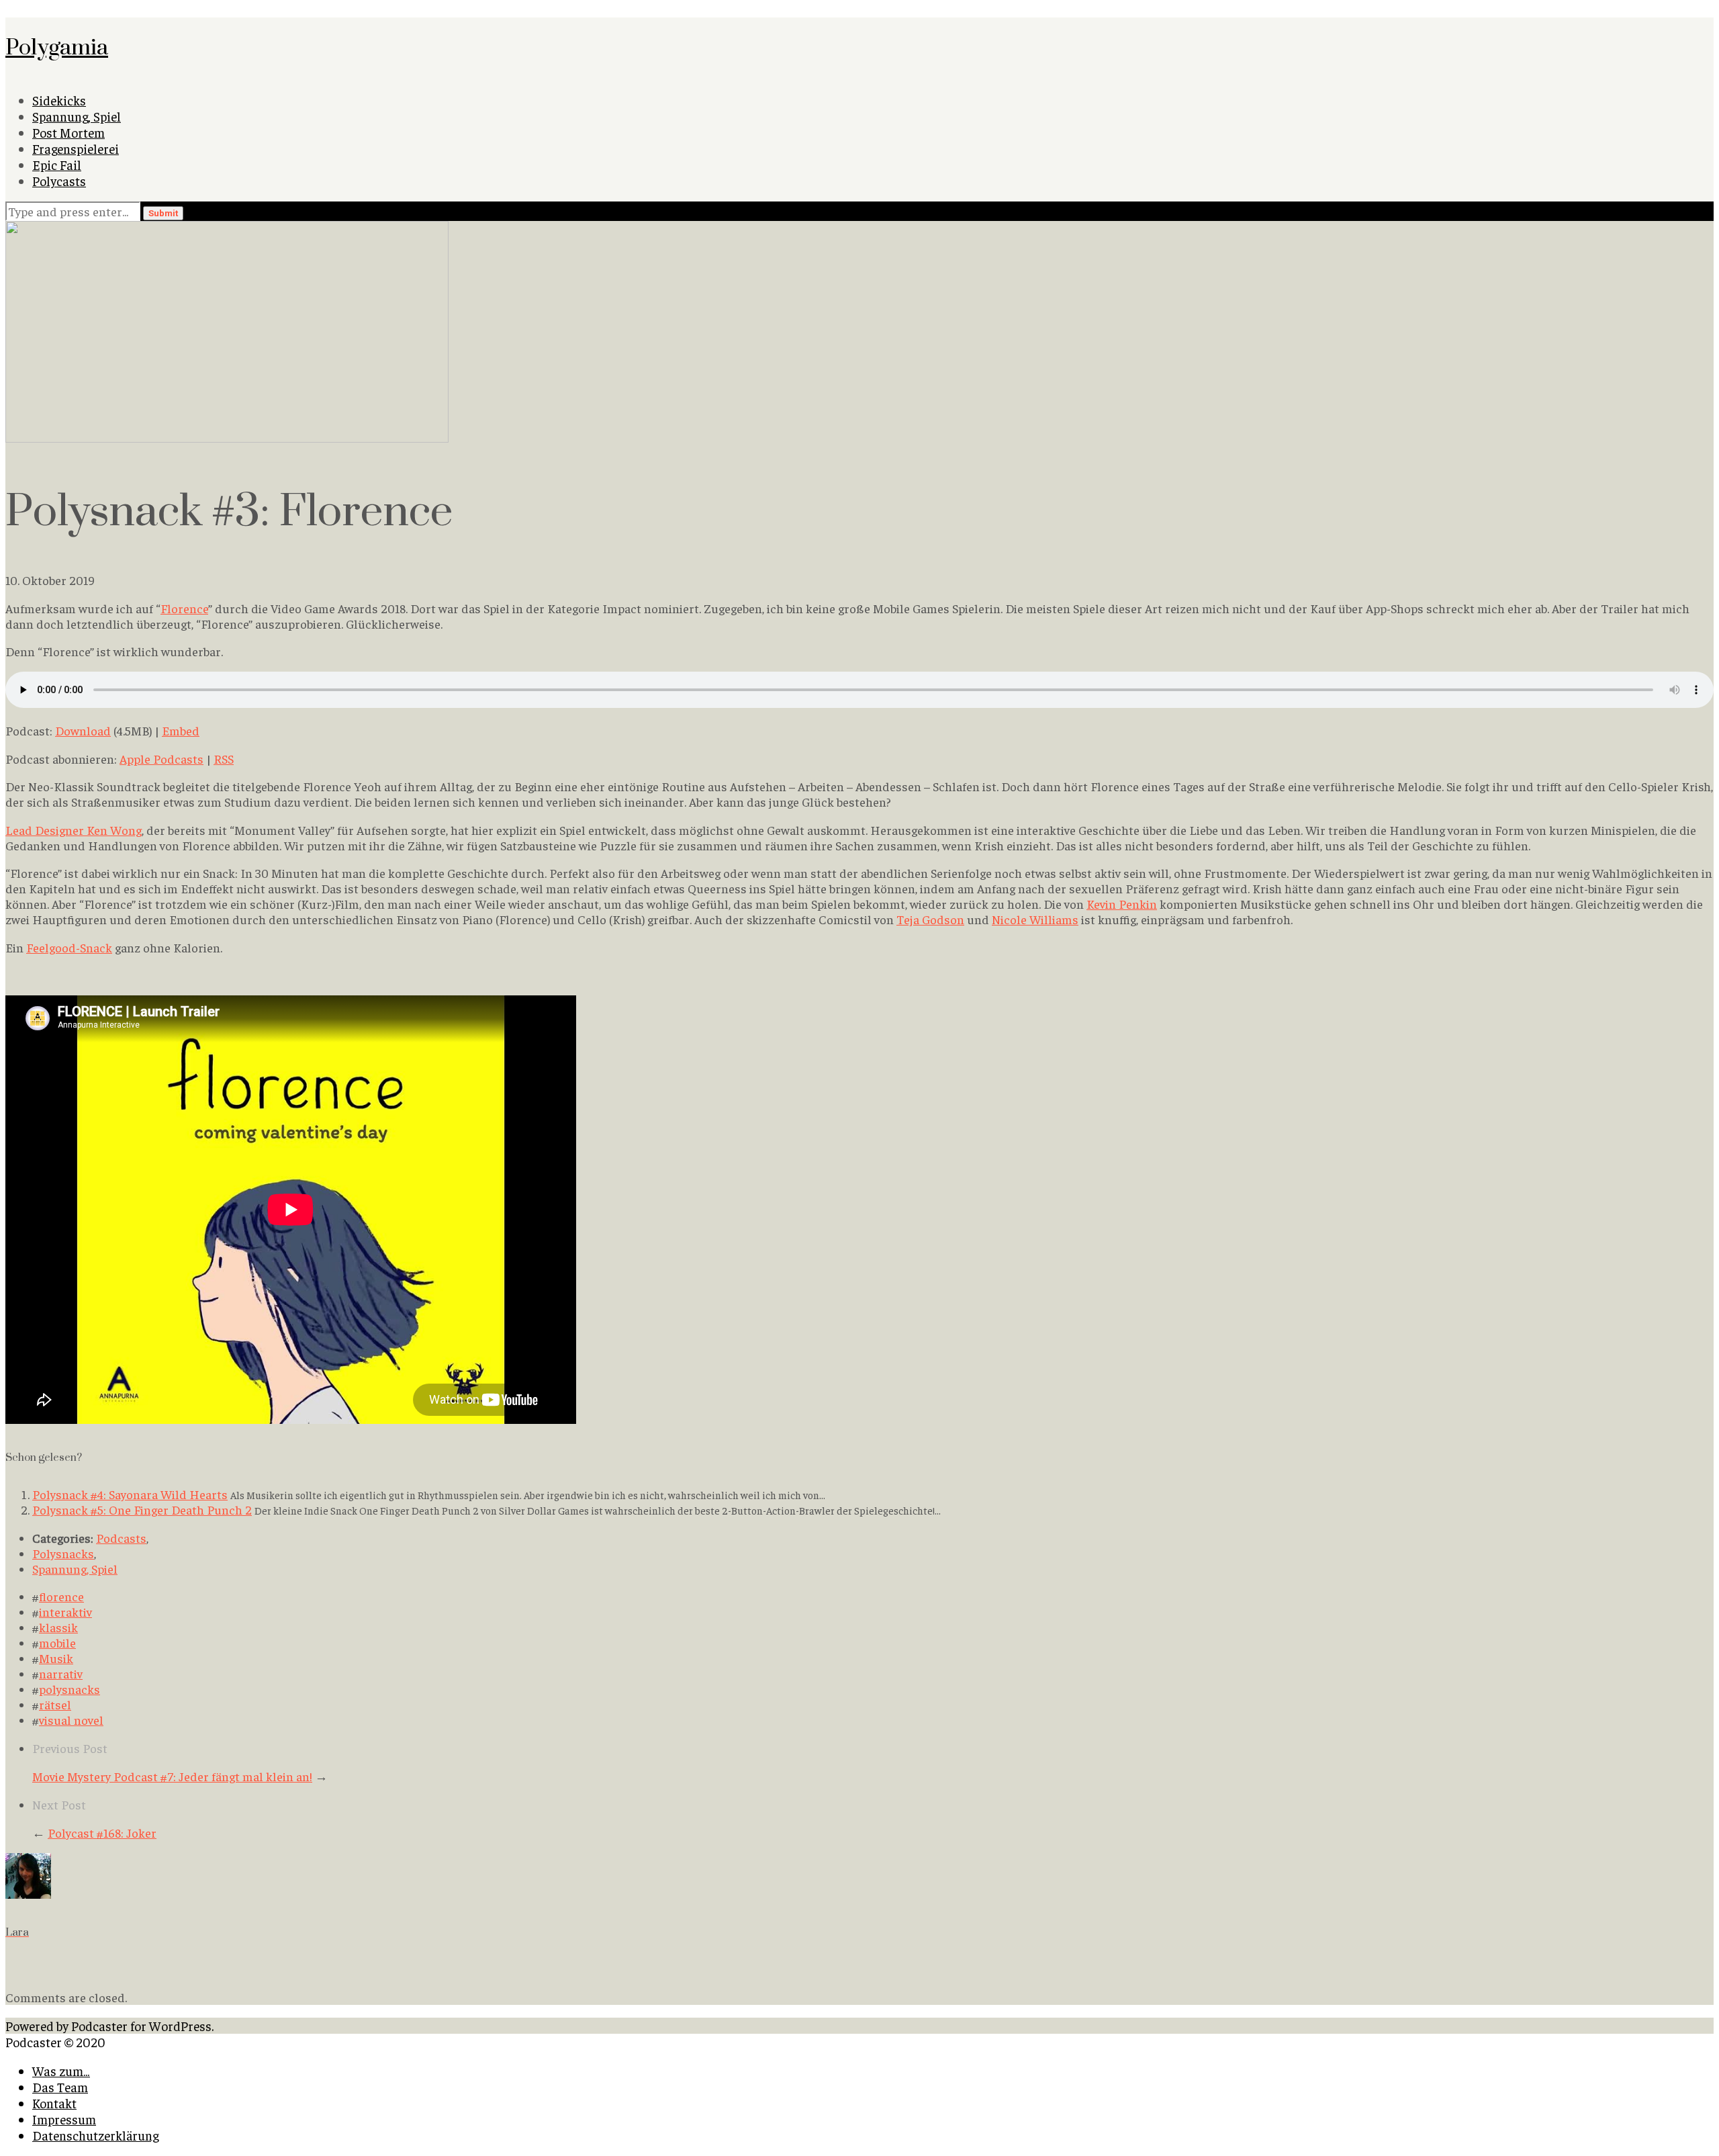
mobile (57, 1643)
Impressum (64, 2119)
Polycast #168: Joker (102, 1833)
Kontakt (54, 2103)
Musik (56, 1658)
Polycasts (59, 181)
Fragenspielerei (76, 148)
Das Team (60, 2087)
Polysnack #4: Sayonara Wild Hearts (130, 1494)
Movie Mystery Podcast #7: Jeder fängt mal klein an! (172, 1776)
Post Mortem (68, 132)
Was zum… (61, 2071)
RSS (224, 759)
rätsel (55, 1704)
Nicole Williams (1035, 919)
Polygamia (57, 46)
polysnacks (69, 1689)
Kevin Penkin (1122, 904)
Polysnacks (63, 1553)
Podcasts (121, 1538)
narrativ (61, 1673)
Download (83, 730)
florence (61, 1596)
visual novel (71, 1720)
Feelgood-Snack (69, 947)
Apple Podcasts (161, 759)
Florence (184, 608)
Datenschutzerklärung (95, 2135)
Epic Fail (57, 165)
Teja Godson (930, 919)
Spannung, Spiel (77, 116)
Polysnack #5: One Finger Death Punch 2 (142, 1510)
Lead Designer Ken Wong (74, 830)
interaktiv (65, 1612)
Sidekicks (59, 100)
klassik (58, 1627)
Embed (181, 730)
